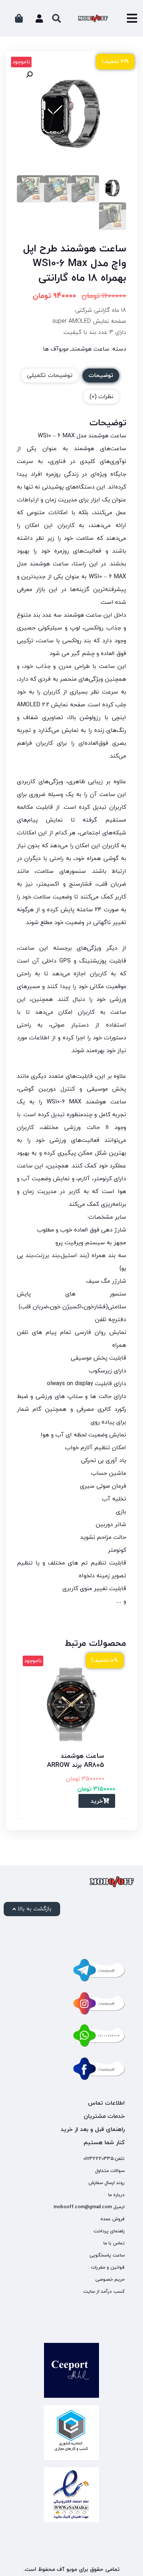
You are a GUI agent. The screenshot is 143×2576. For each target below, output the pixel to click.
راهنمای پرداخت (109, 2231)
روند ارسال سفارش (107, 2183)
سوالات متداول (110, 2171)
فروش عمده (113, 2219)
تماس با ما (114, 2243)
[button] (29, 75)
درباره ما (116, 2195)
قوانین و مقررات (108, 2267)
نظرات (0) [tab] (101, 397)
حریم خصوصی (110, 2280)
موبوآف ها (56, 349)
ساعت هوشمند (90, 349)
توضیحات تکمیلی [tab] (50, 375)
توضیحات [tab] (101, 375)
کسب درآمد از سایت (104, 2292)
